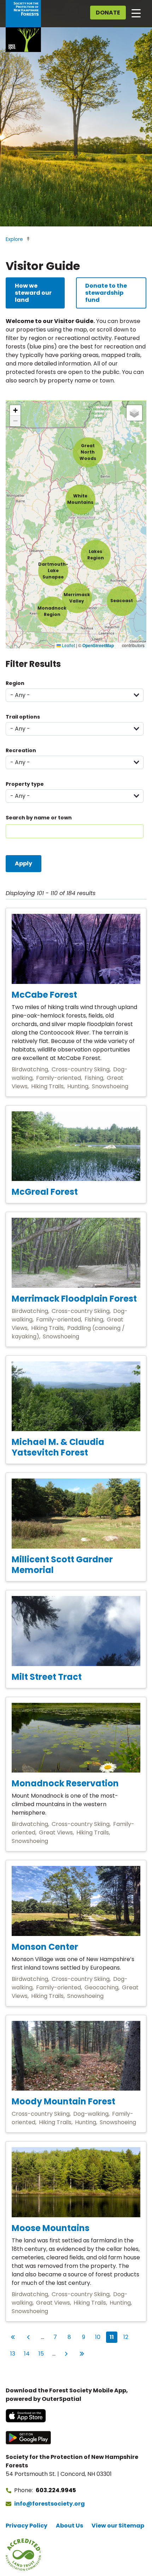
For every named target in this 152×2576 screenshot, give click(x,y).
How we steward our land (33, 293)
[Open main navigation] (136, 13)
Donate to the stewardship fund (106, 293)
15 (42, 2353)
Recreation (21, 750)
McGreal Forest (45, 1192)
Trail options (23, 717)
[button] (53, 571)
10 (99, 2337)
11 (113, 2337)
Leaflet (68, 645)
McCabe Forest (44, 995)
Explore (14, 239)
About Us (69, 2526)
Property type (25, 784)
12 (127, 2337)
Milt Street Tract (47, 1677)
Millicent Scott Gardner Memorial (62, 1565)
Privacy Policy (27, 2526)
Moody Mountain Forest (63, 2101)
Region (15, 683)
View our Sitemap (118, 2526)
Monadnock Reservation (65, 1783)
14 (28, 2353)
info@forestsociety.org (49, 2504)
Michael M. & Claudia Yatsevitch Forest (58, 1447)
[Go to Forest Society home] (23, 26)
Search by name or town (39, 818)
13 (14, 2353)
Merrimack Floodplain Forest (74, 1299)
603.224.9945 (56, 2490)
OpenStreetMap (98, 646)
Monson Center (45, 1947)
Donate (108, 13)
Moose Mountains (51, 2228)
